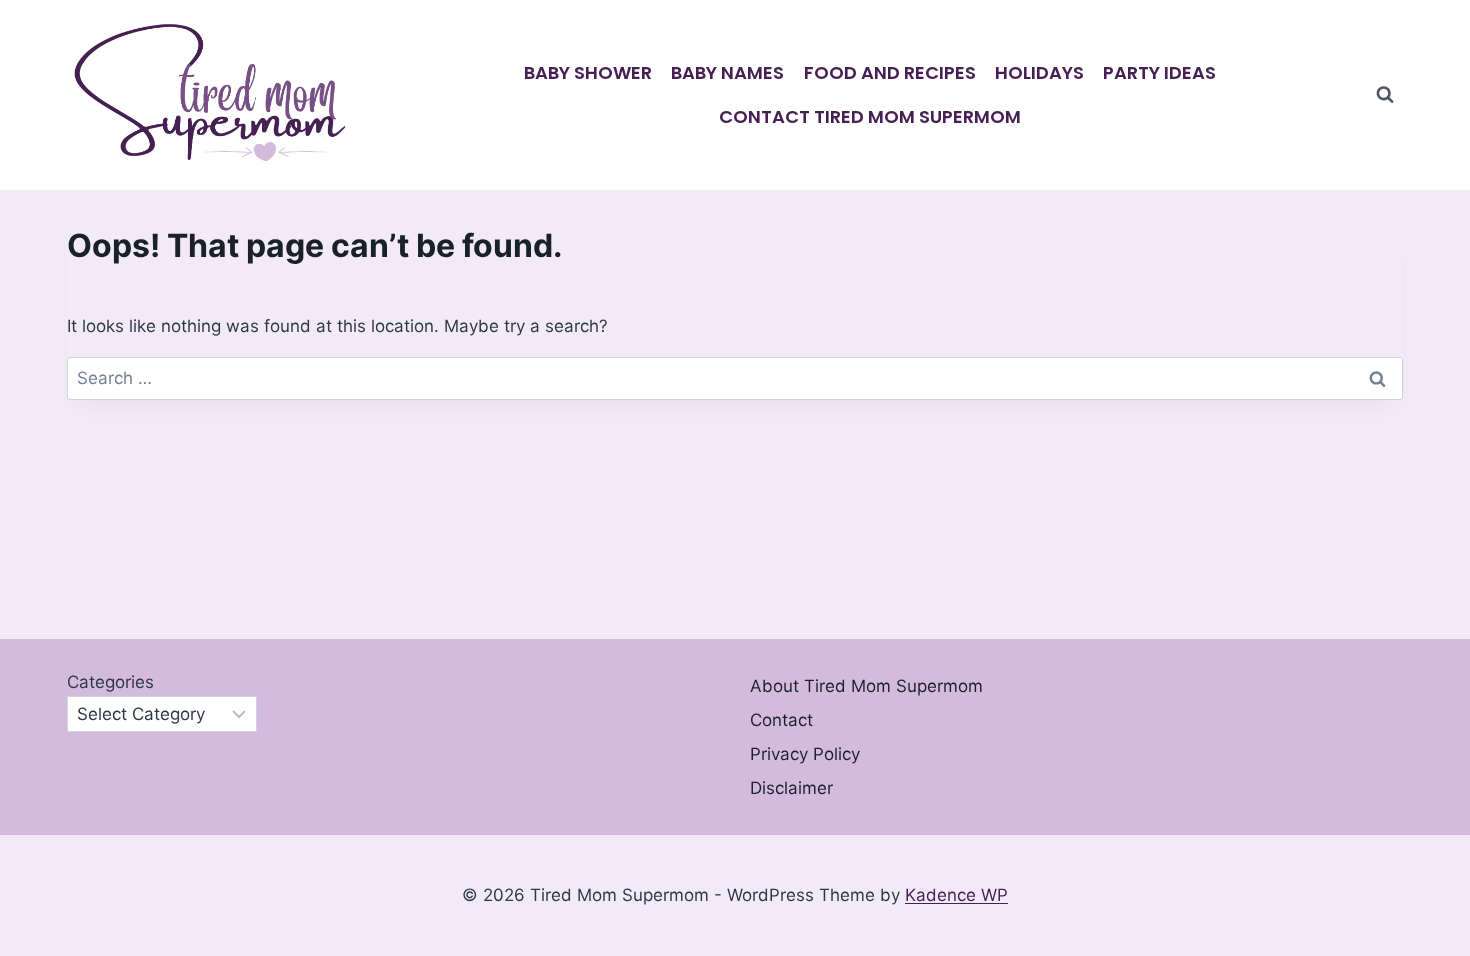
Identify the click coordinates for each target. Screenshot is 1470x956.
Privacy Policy (805, 754)
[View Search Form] (1385, 95)
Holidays (1039, 72)
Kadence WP (956, 895)
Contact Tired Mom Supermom (870, 116)
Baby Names (727, 72)
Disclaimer (791, 788)
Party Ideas (1159, 72)
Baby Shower (588, 72)
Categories (110, 682)
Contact (781, 720)
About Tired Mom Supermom (866, 686)
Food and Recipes (890, 72)
